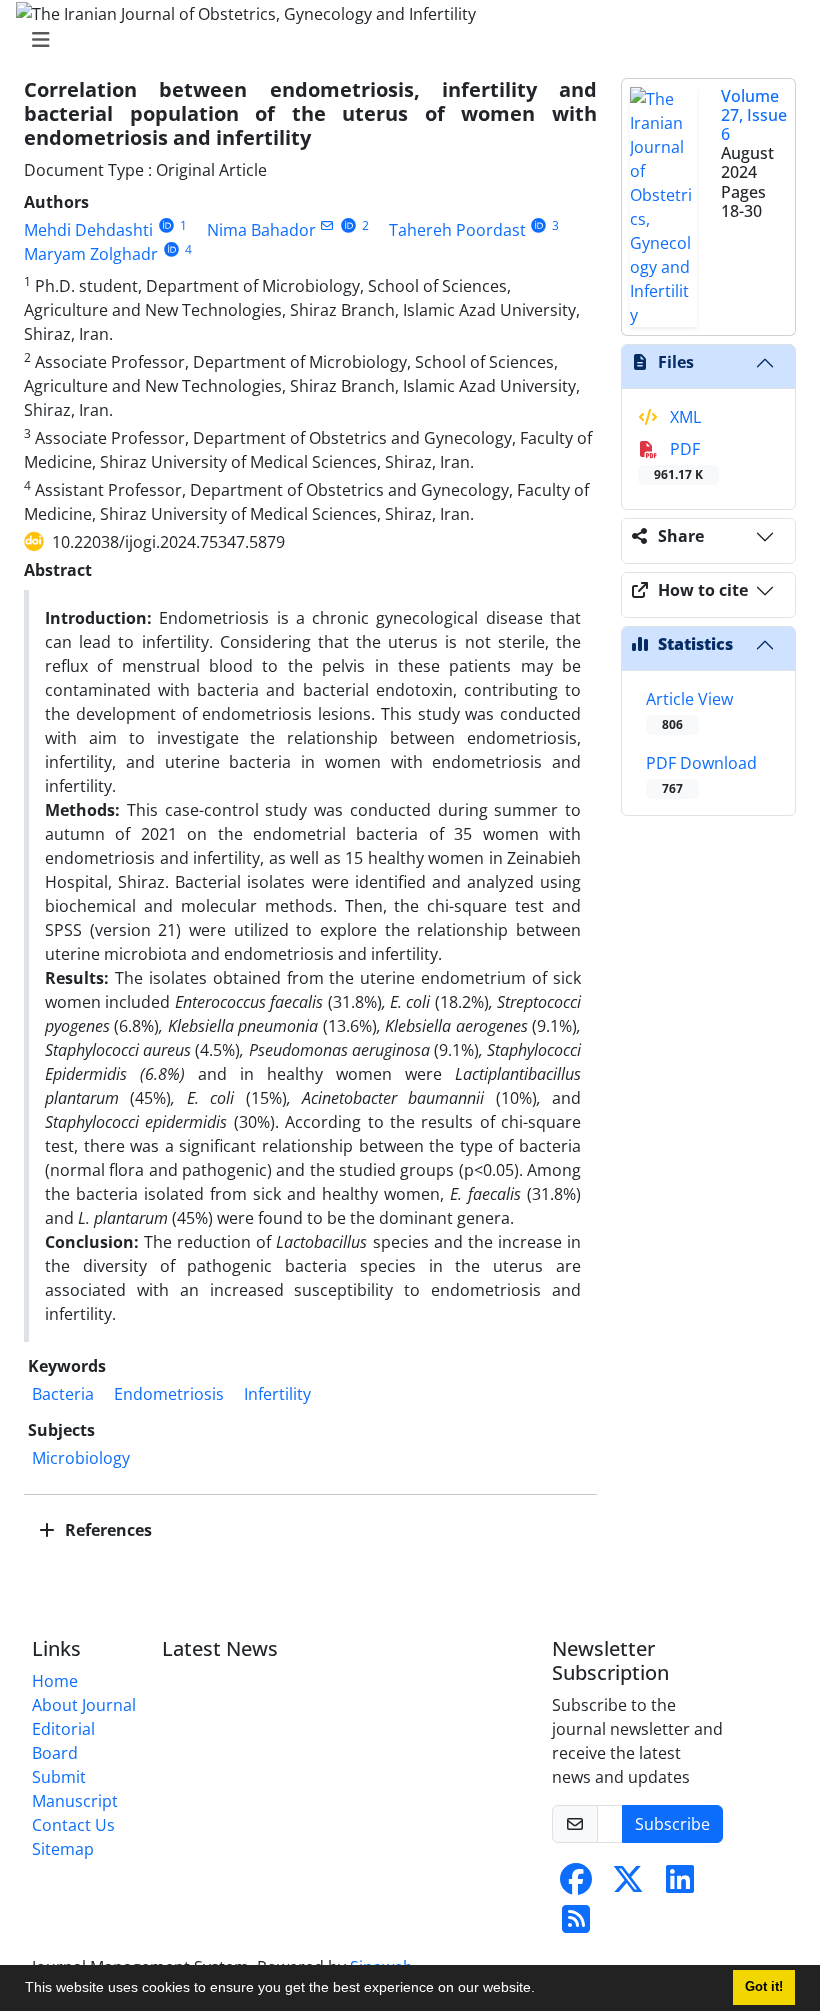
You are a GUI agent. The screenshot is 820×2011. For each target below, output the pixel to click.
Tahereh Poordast (457, 230)
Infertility (277, 1394)
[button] (542, 1990)
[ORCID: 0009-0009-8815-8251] (166, 225)
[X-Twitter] (628, 1885)
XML (683, 417)
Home (55, 1681)
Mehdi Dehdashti (88, 230)
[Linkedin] (680, 1885)
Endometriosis (169, 1394)
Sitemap (63, 1849)
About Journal (84, 1705)
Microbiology (81, 1458)
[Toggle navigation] (404, 40)
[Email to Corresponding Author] (327, 225)
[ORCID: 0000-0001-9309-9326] (171, 249)
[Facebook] (576, 1885)
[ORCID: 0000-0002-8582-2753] (348, 225)
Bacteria (63, 1394)
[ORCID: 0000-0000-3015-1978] (539, 225)
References (106, 1530)
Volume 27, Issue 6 (754, 115)
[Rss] (576, 1925)
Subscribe (672, 1824)
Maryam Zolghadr (91, 254)
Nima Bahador (261, 230)
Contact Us (73, 1825)
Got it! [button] (764, 1987)
